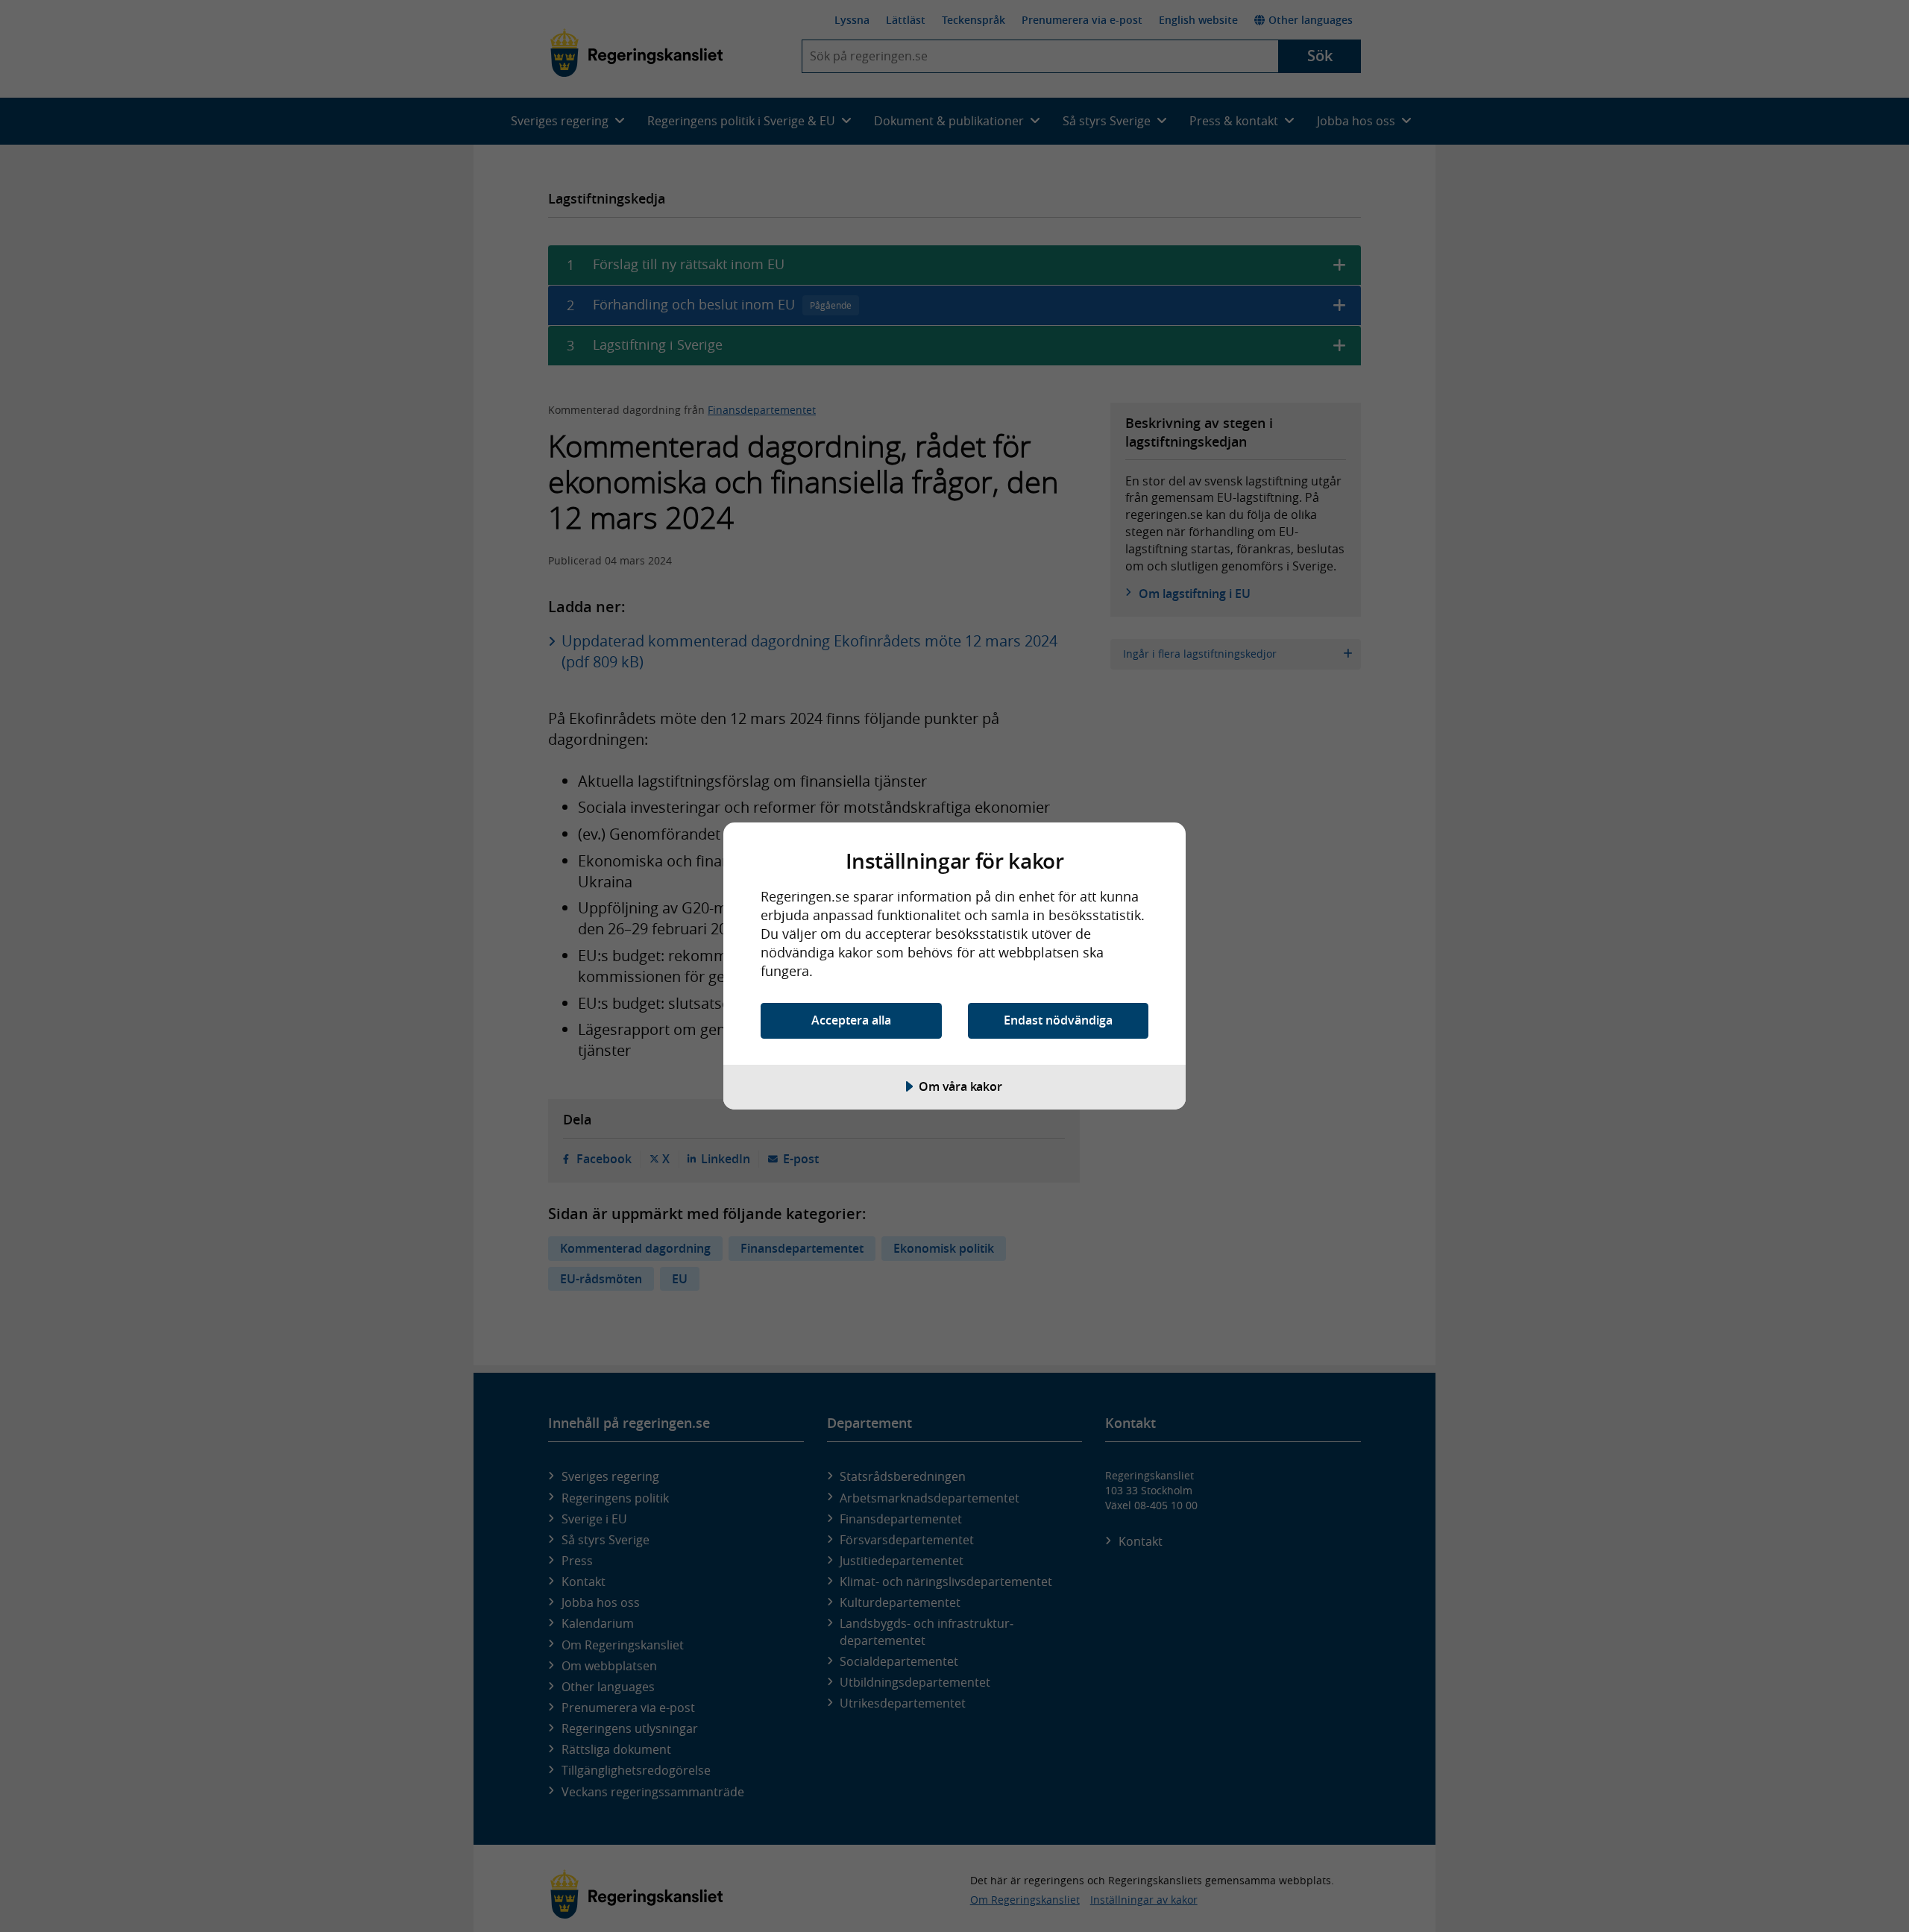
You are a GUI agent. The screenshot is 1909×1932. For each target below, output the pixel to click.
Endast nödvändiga (1058, 1020)
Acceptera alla (851, 1020)
